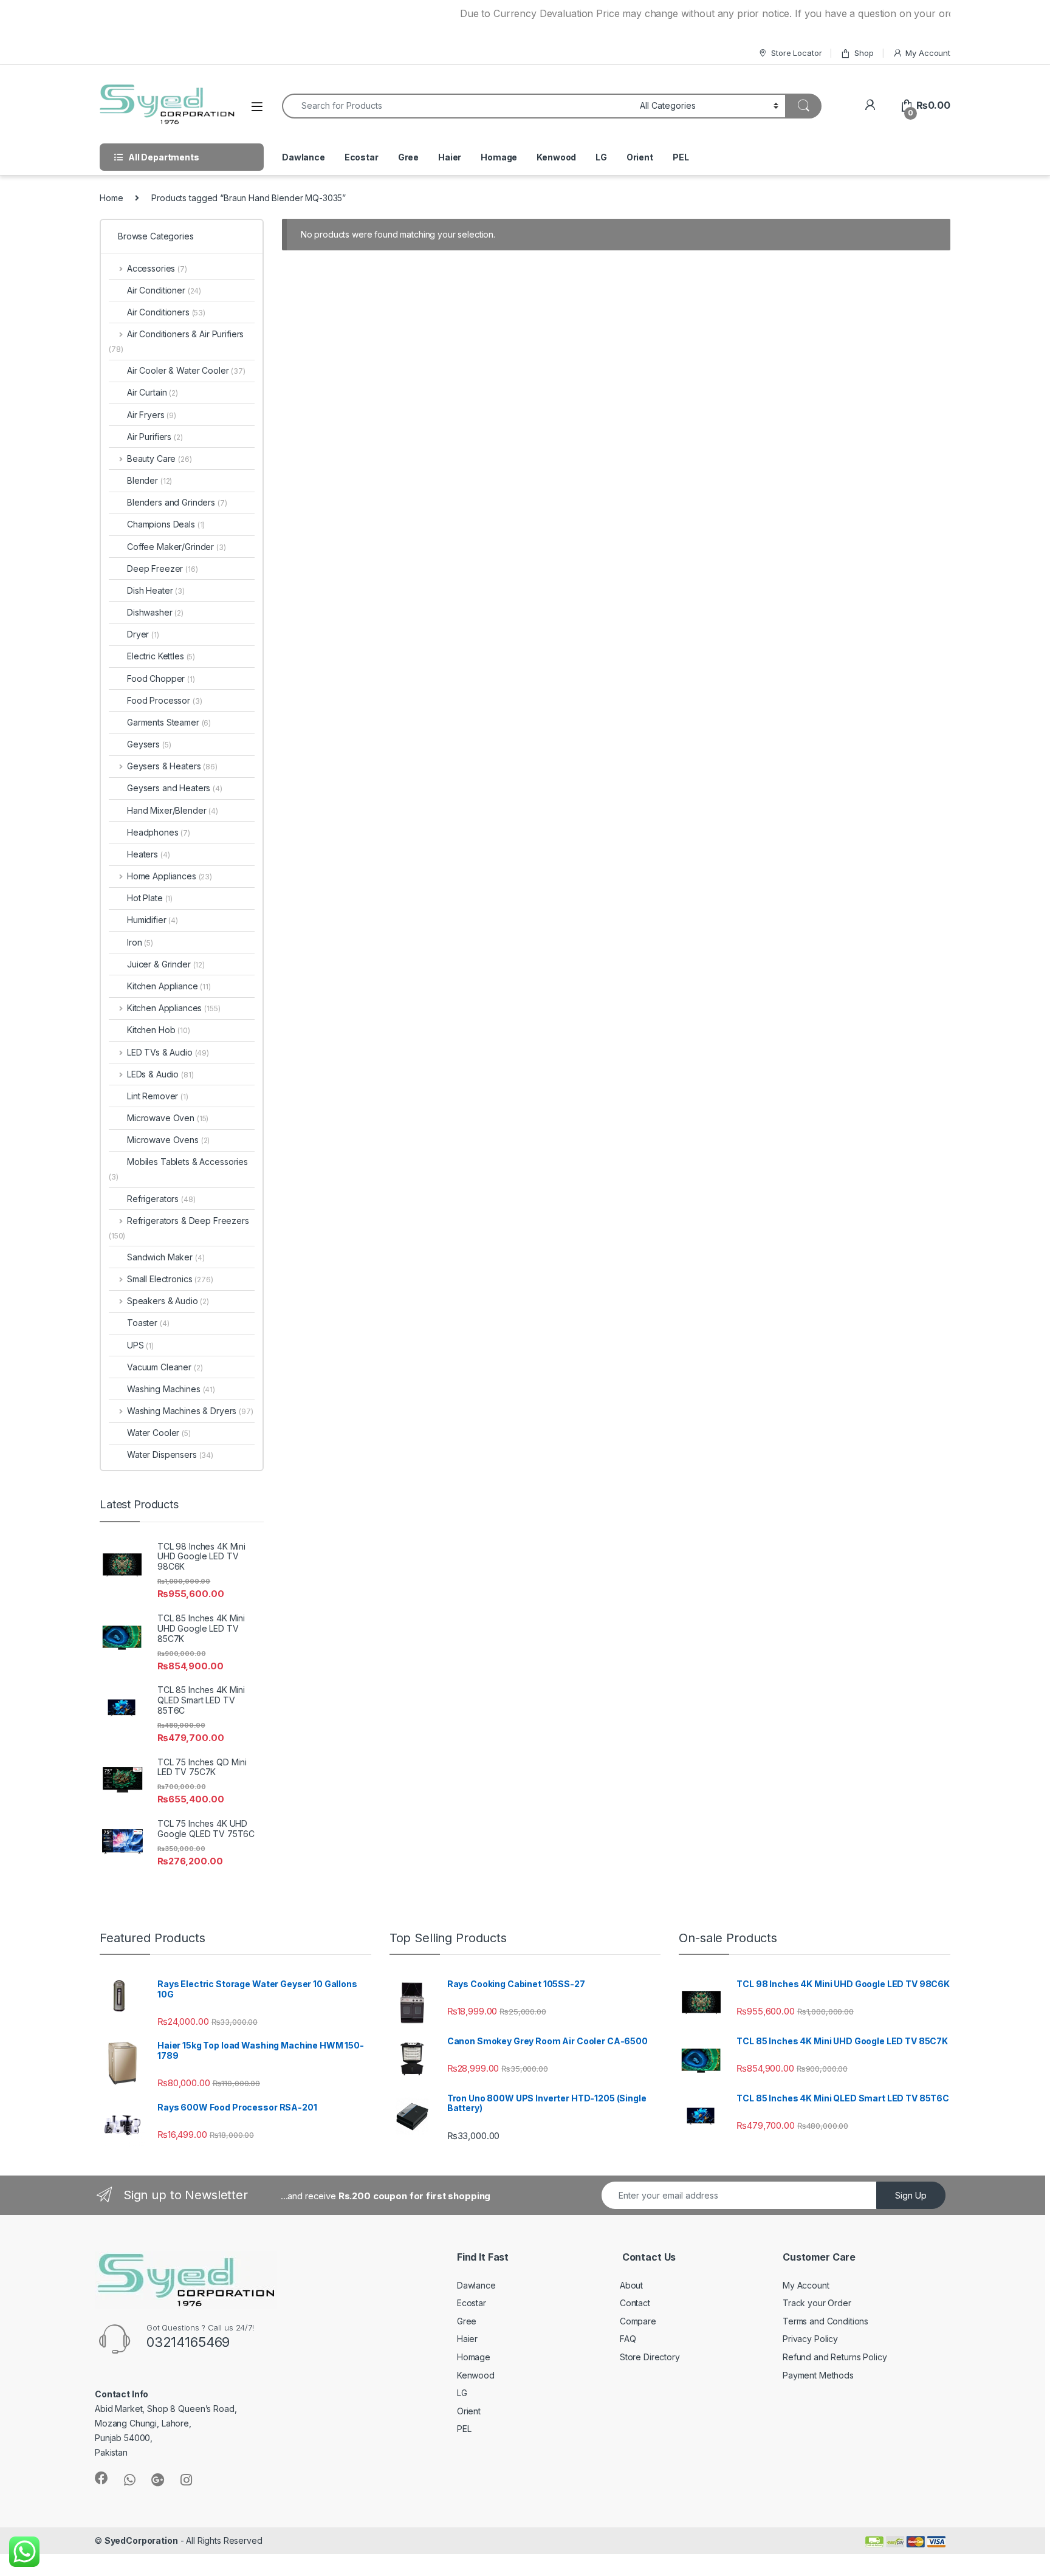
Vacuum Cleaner (165, 1367)
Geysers (149, 744)
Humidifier (153, 920)
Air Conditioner (164, 290)
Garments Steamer (169, 722)
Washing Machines (171, 1389)
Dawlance (304, 157)
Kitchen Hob (159, 1030)
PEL (681, 157)
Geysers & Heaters (172, 766)
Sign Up (911, 2195)
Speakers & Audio (168, 1301)
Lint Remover (158, 1096)
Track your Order (817, 2303)
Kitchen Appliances (173, 1008)
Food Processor (165, 700)
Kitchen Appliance (169, 986)
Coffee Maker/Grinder (177, 547)
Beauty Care (160, 459)
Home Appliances (170, 876)
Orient (640, 157)
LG (601, 157)
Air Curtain (153, 392)
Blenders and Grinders (177, 502)
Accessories (157, 268)
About (631, 2285)
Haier (450, 157)
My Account (928, 53)
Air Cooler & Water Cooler (186, 370)
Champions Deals (166, 524)
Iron (140, 942)
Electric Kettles (161, 656)
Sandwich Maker (166, 1257)
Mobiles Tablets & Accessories (178, 1169)
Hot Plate (150, 898)
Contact (635, 2303)
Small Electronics (170, 1279)
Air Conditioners (166, 312)
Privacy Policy (810, 2339)
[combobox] (458, 106)
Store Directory (650, 2357)
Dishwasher (155, 612)
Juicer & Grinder (166, 964)
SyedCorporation (141, 2540)
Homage (499, 157)
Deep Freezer (163, 568)
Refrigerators (161, 1199)
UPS (140, 1345)
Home (111, 198)
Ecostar (362, 157)
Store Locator (796, 53)
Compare (638, 2321)
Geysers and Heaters (175, 788)
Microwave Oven (168, 1118)
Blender (149, 480)
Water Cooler (159, 1433)
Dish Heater (156, 590)
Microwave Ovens (168, 1140)
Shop (864, 53)
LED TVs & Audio (168, 1052)
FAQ (628, 2339)
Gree (408, 157)
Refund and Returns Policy (835, 2357)
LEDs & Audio (160, 1074)
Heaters (148, 854)
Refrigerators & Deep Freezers (179, 1228)
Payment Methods (818, 2375)
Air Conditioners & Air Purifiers (176, 341)
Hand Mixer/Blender (173, 810)
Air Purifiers (155, 437)
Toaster (148, 1323)
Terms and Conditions (825, 2321)
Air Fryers (152, 415)
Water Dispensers (170, 1455)
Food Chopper (161, 678)
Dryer (143, 634)
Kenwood (556, 157)
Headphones (159, 832)
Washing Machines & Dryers (190, 1411)
